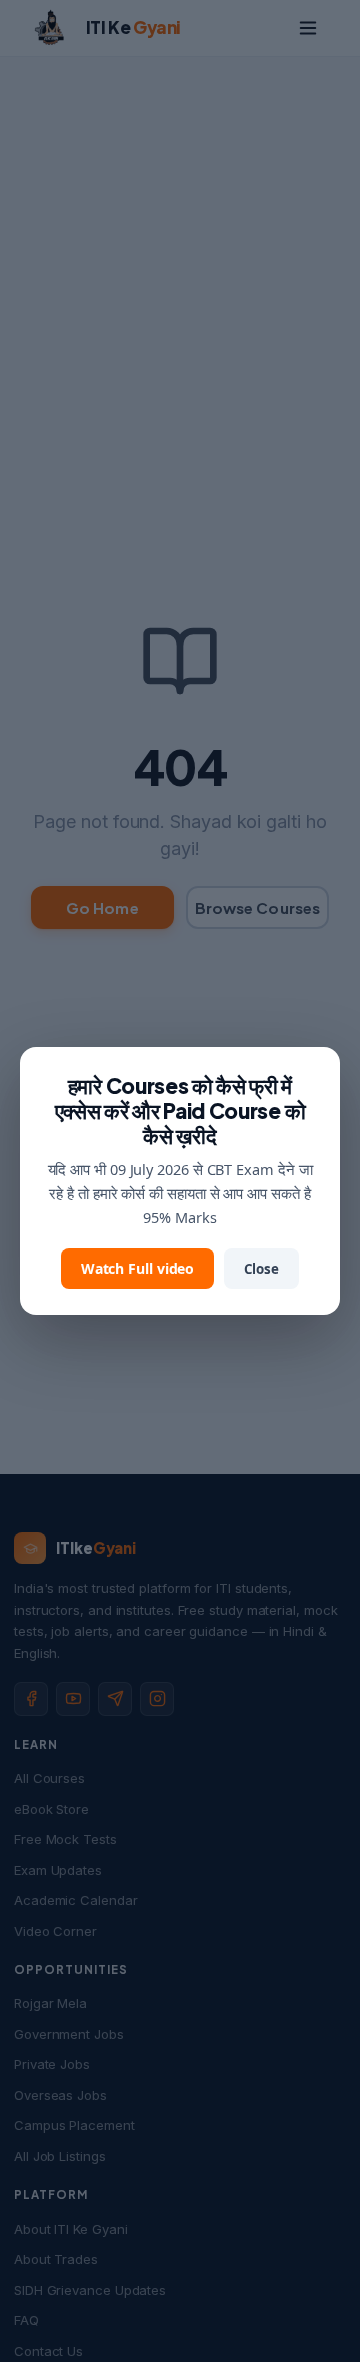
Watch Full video (138, 1268)
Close (261, 1269)
